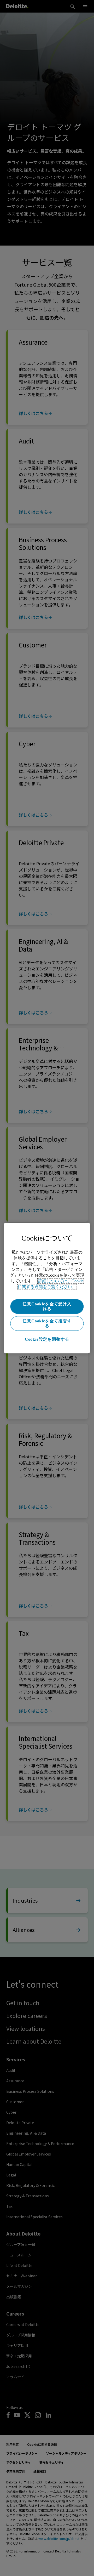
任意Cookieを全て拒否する (47, 1323)
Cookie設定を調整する (47, 1339)
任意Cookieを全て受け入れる (47, 1306)
